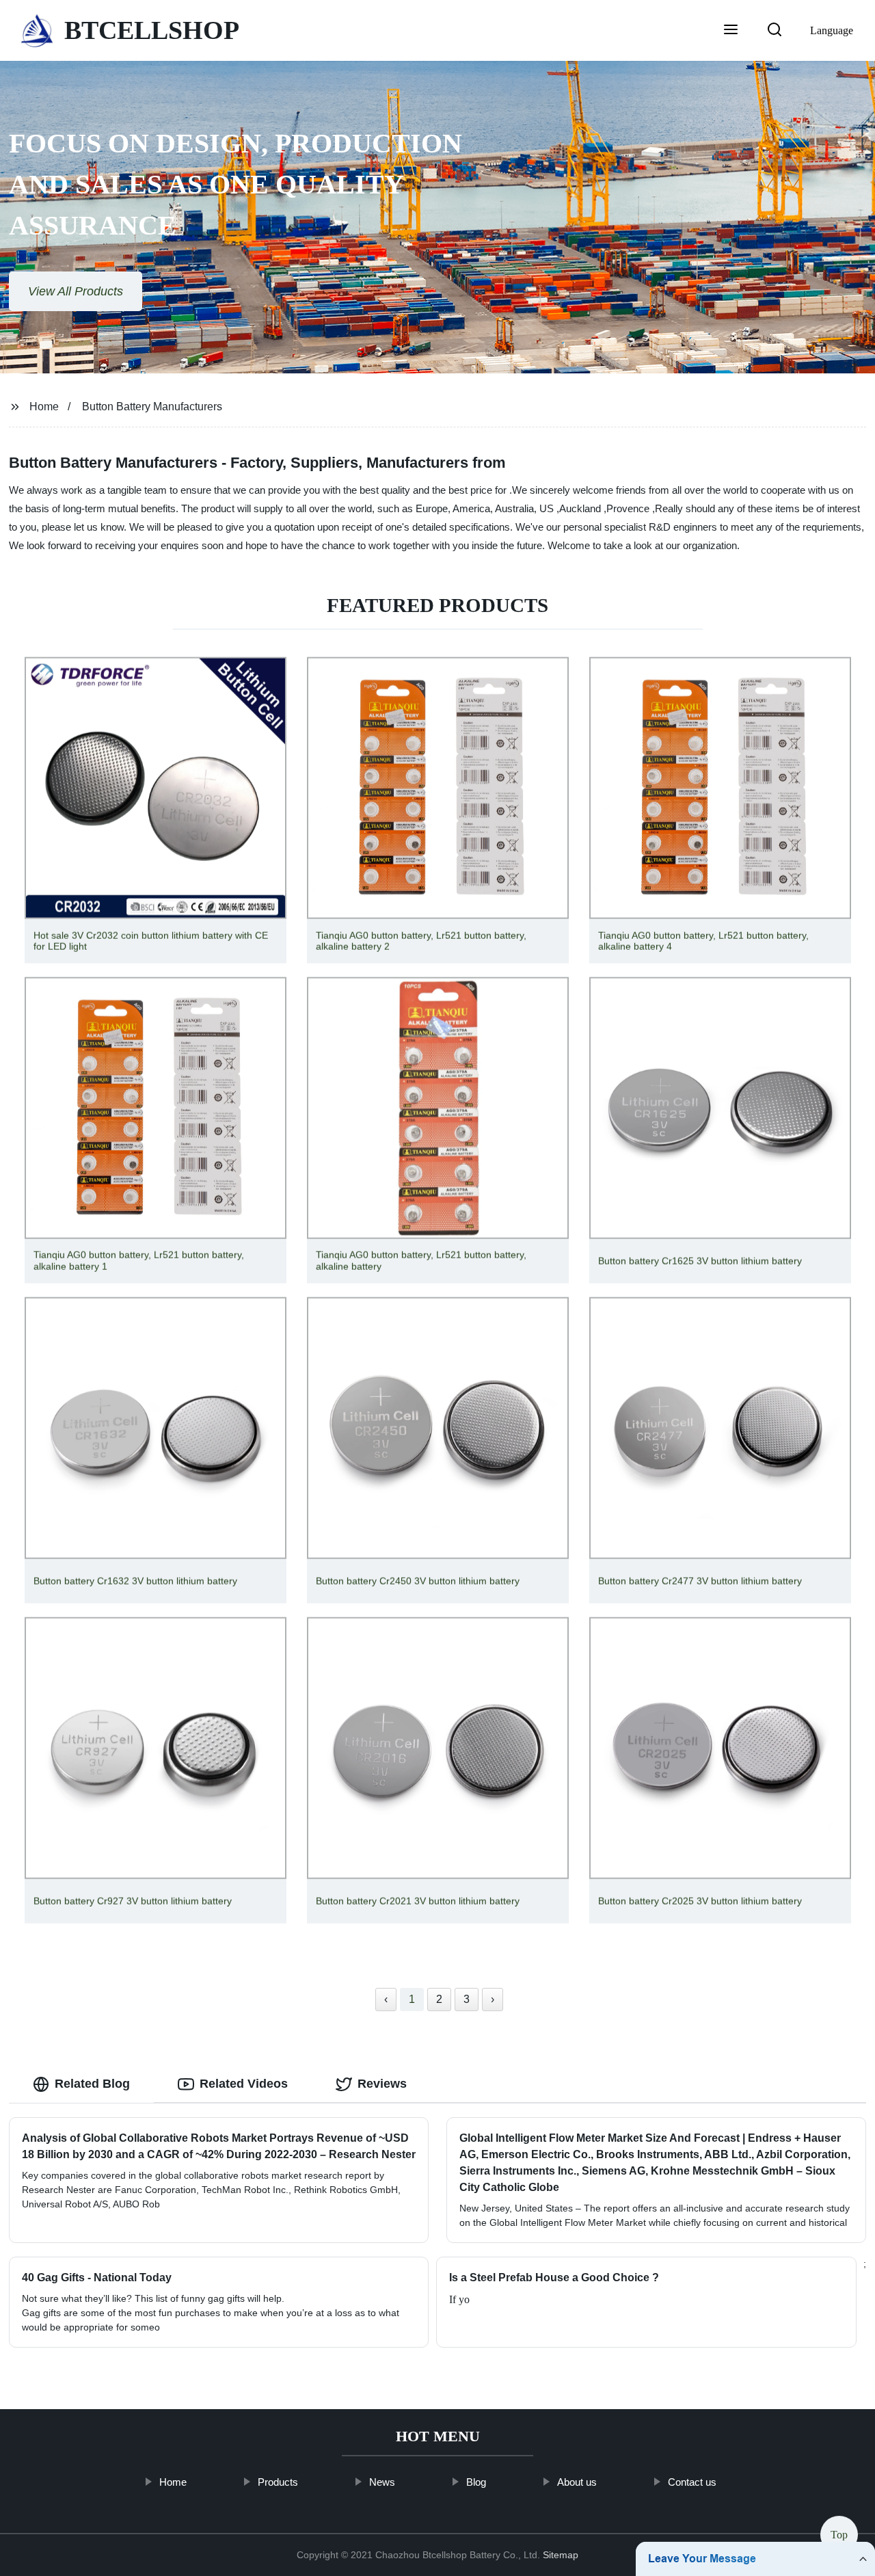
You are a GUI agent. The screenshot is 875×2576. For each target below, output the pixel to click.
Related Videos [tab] (244, 2084)
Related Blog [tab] (92, 2084)
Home (44, 407)
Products (277, 2482)
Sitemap (561, 2555)
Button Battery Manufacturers (152, 407)
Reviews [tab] (382, 2084)
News (381, 2482)
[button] (731, 31)
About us (576, 2482)
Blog (475, 2482)
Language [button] (832, 30)
